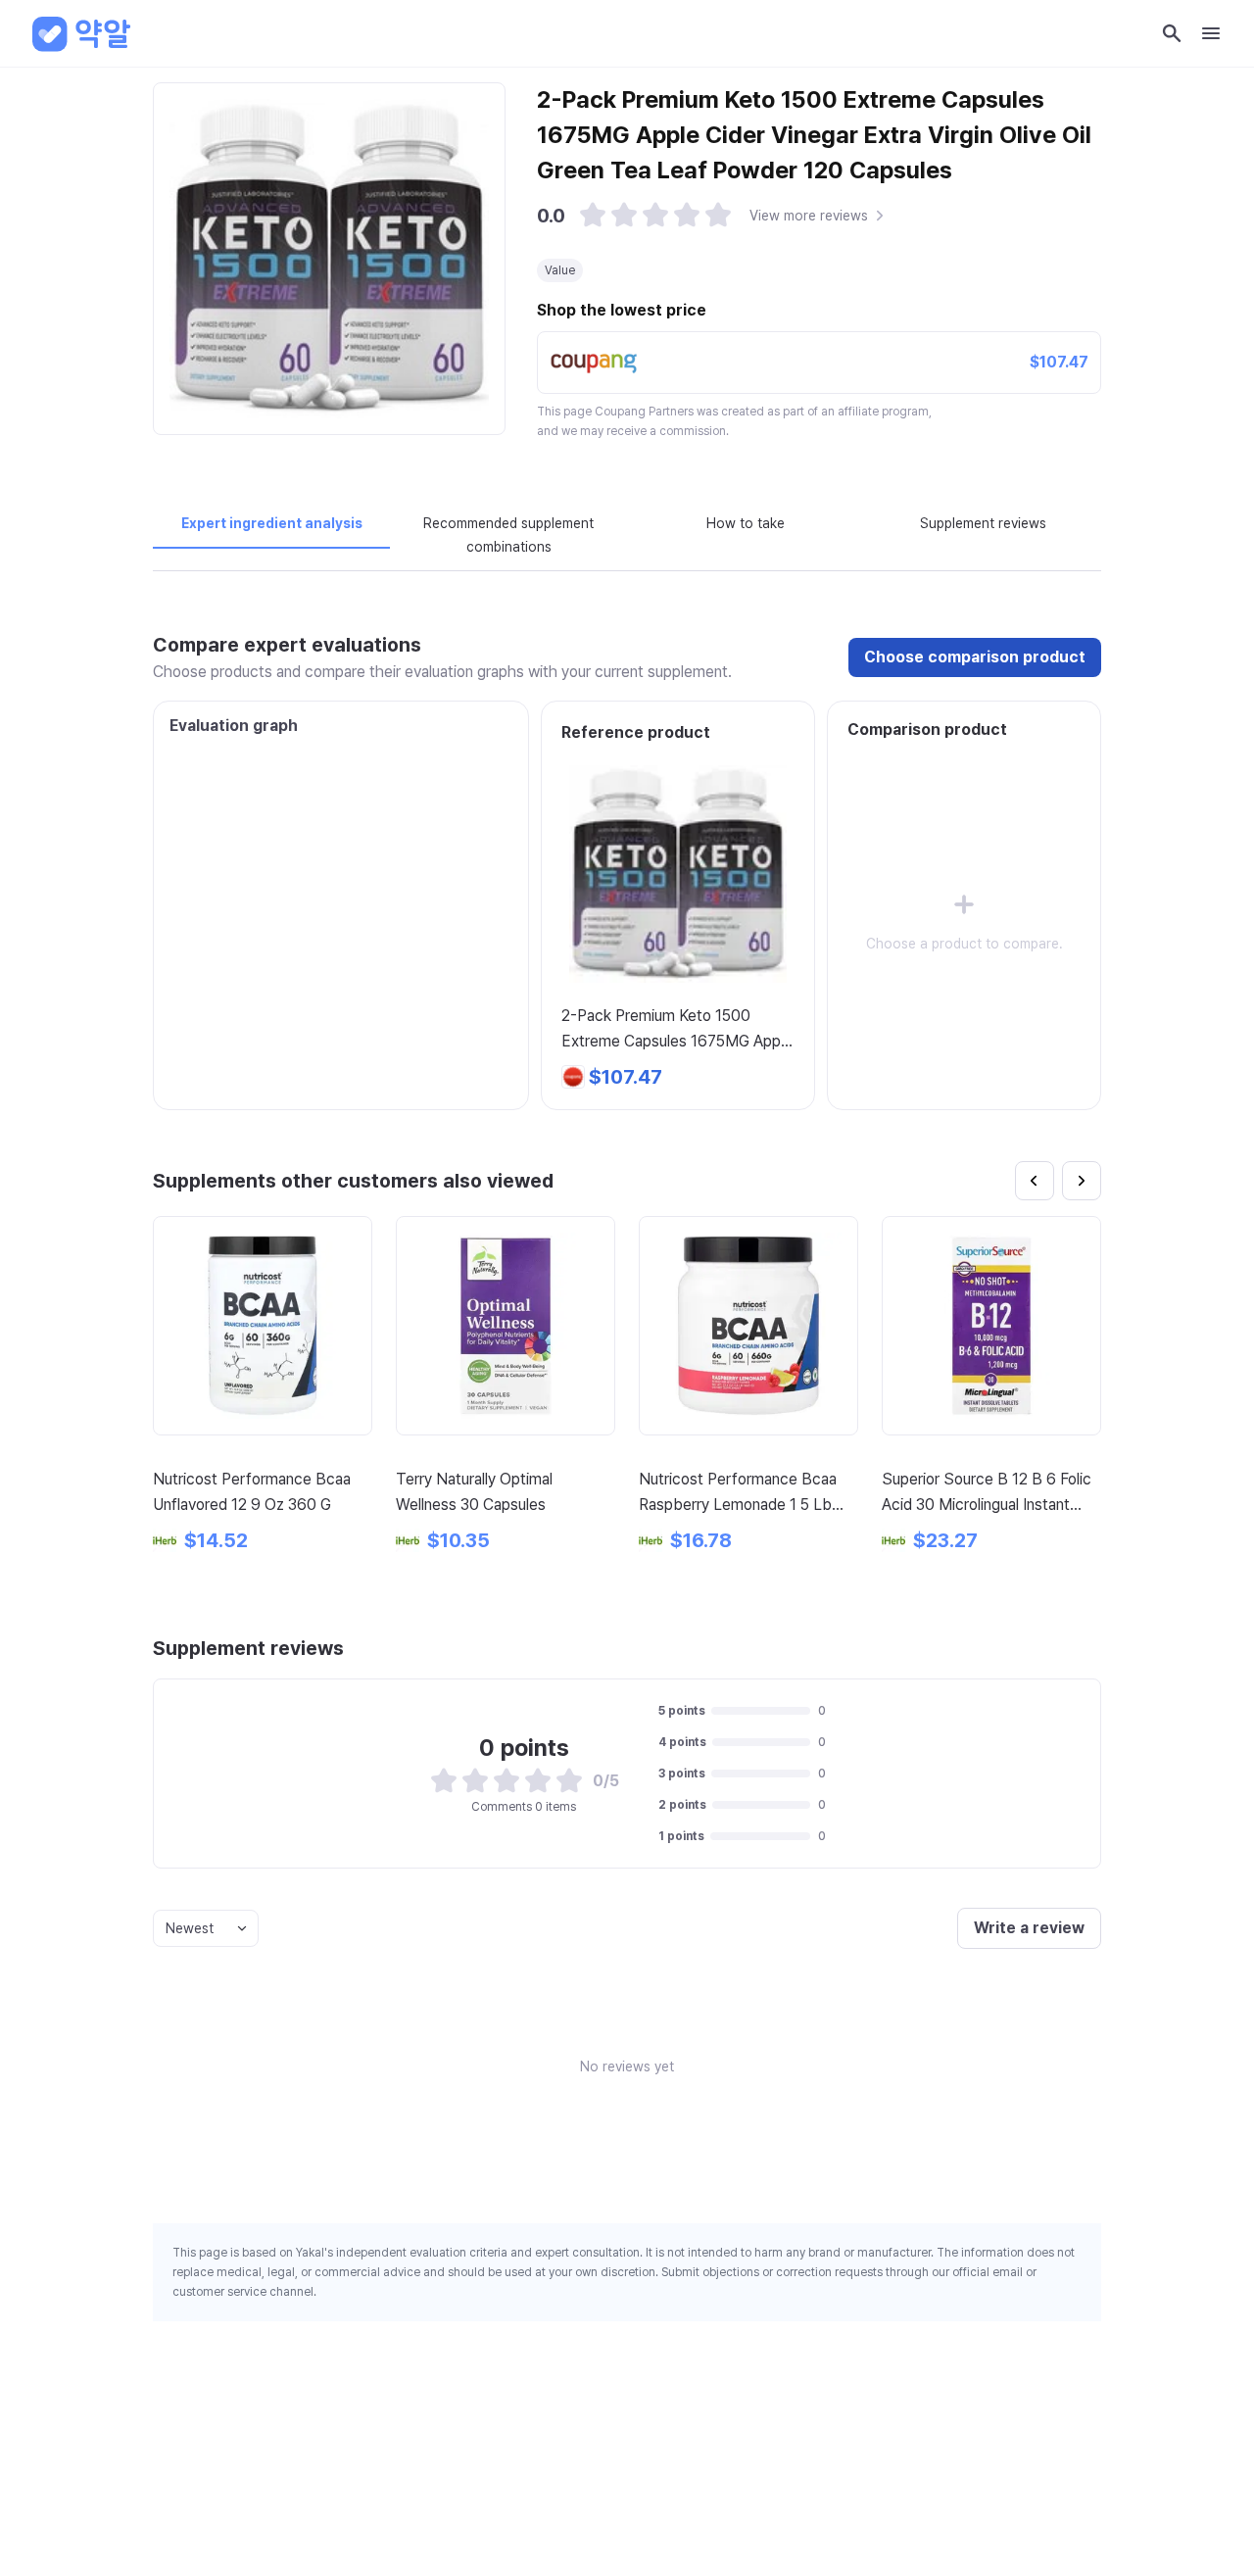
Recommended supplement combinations (508, 535)
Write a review (1029, 1928)
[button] (593, 216)
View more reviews (809, 216)
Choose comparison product (975, 657)
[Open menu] (1211, 33)
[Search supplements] (1172, 33)
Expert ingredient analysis (272, 523)
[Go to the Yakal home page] (82, 33)
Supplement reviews (983, 523)
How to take (746, 523)
